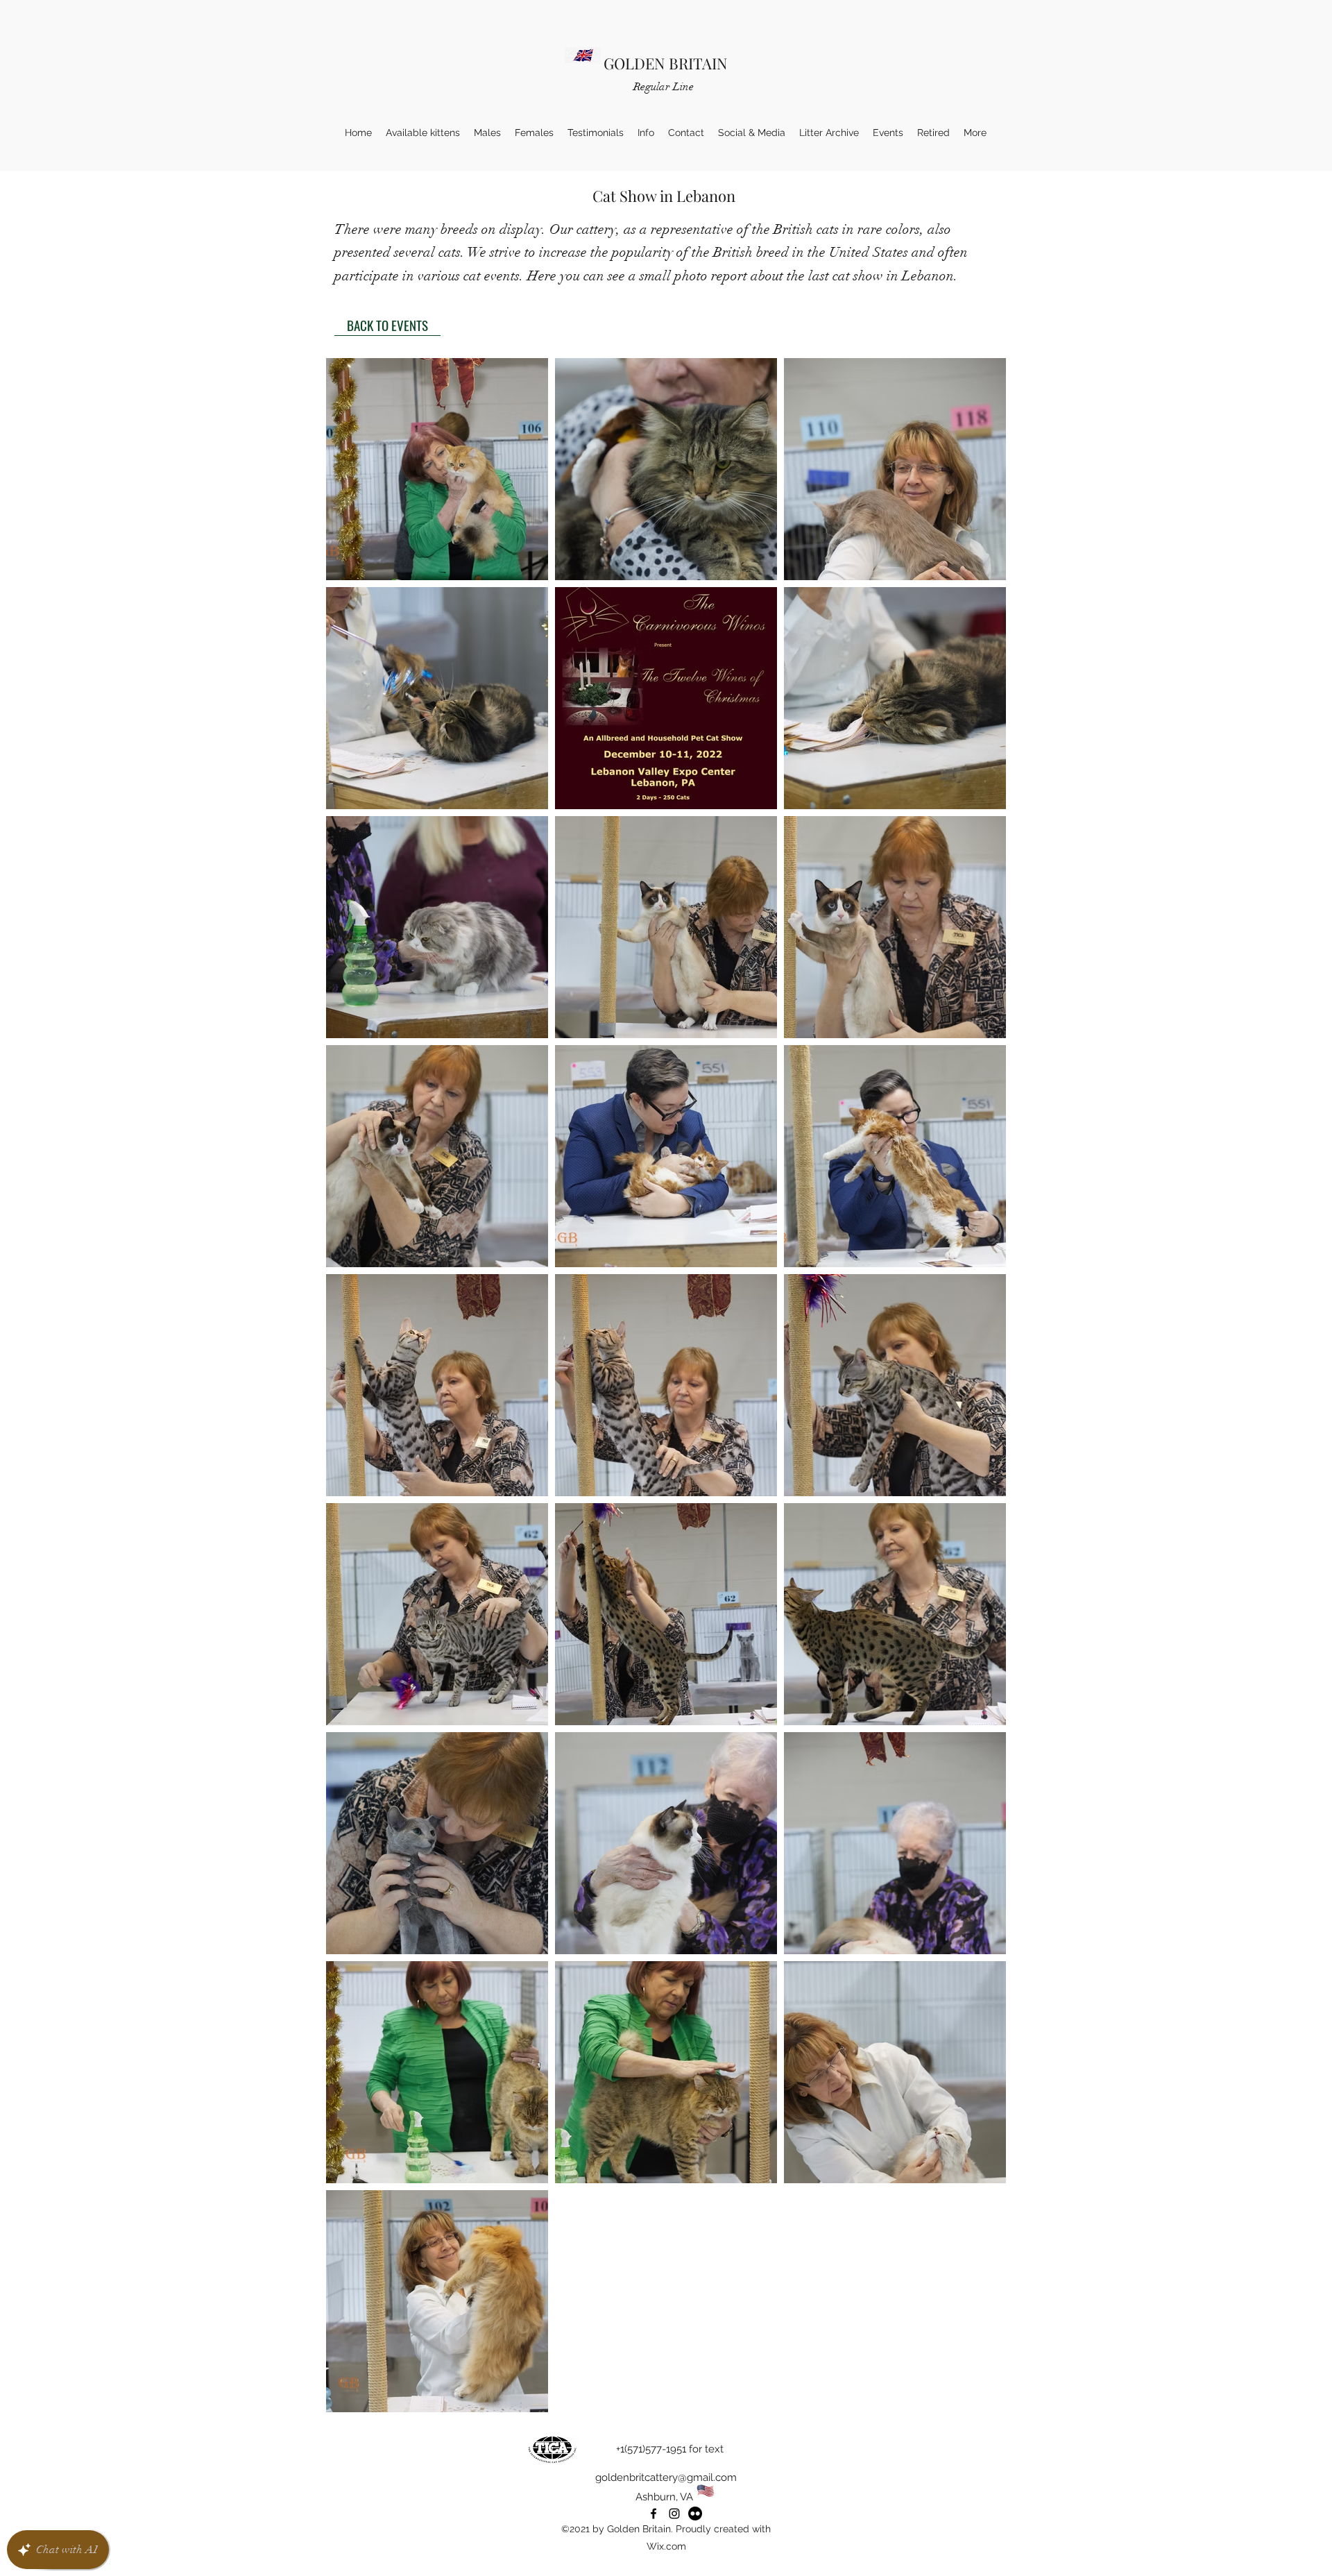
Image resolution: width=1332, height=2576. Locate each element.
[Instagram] (674, 2514)
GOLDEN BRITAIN (666, 63)
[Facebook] (654, 2514)
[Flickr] (695, 2514)
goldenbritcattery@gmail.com (666, 2477)
